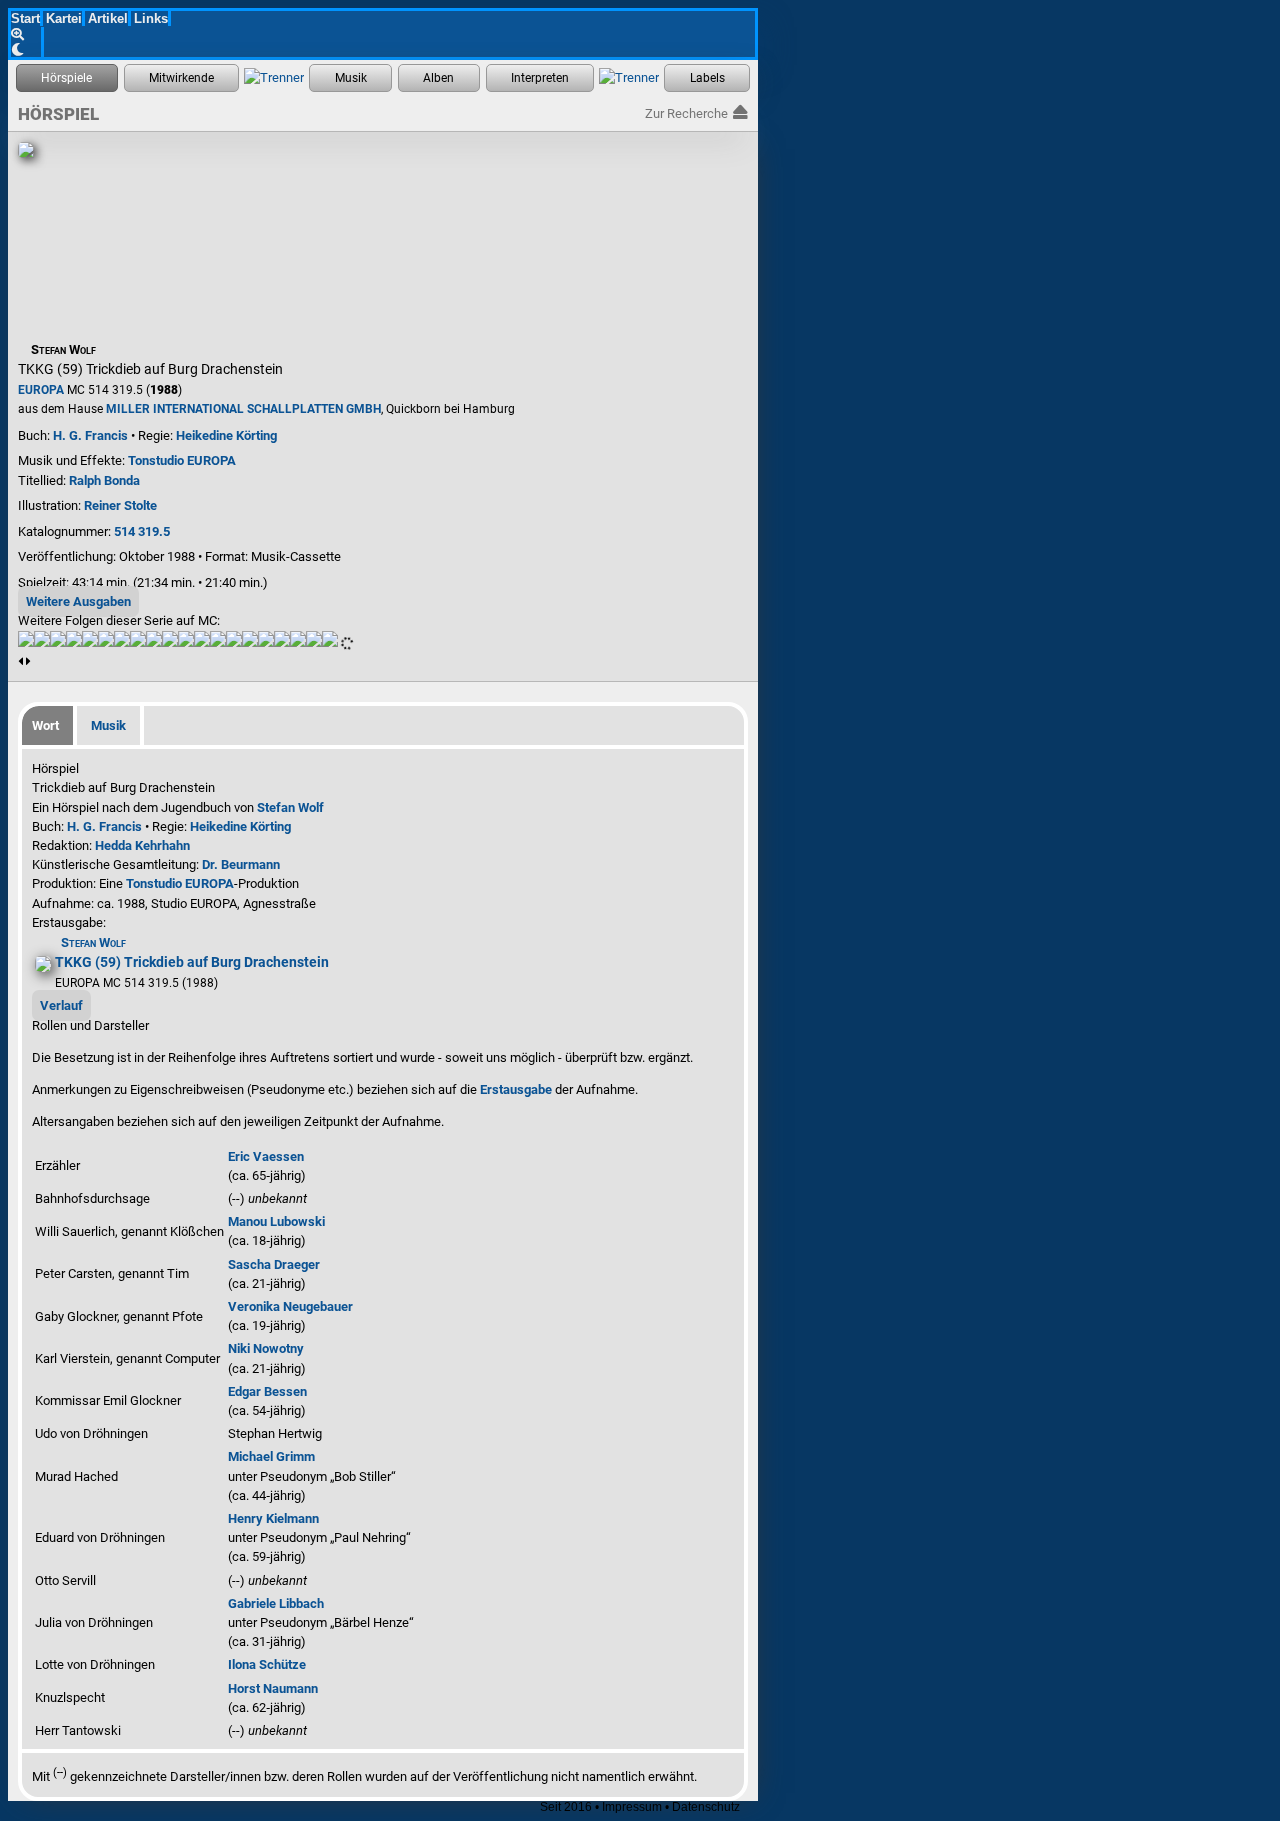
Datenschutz (706, 1807)
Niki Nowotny (266, 1348)
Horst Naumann (273, 1688)
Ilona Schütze (267, 1664)
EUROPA (41, 390)
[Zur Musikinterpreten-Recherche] (540, 78)
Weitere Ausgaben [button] (78, 601)
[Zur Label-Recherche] (707, 78)
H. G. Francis (90, 435)
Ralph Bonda (104, 480)
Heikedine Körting (226, 435)
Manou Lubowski (276, 1221)
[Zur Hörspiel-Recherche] (67, 78)
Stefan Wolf (290, 807)
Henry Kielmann (273, 1518)
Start (25, 18)
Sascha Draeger (274, 1264)
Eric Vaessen (266, 1156)
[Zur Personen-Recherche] (182, 78)
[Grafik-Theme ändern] (27, 49)
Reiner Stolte (120, 505)
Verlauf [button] (61, 1005)
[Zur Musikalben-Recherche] (439, 78)
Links (151, 18)
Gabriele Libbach (276, 1603)
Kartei (64, 18)
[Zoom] (27, 34)
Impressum (632, 1807)
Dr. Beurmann (241, 864)
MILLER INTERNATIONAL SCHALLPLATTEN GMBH (243, 409)
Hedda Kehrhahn (142, 845)
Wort (45, 725)
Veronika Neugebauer (290, 1306)
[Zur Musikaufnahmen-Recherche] (350, 78)
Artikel (108, 18)
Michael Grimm (271, 1456)
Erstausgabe (516, 1089)
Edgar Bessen (267, 1391)
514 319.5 (142, 531)
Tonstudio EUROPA (182, 460)
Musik (108, 725)
